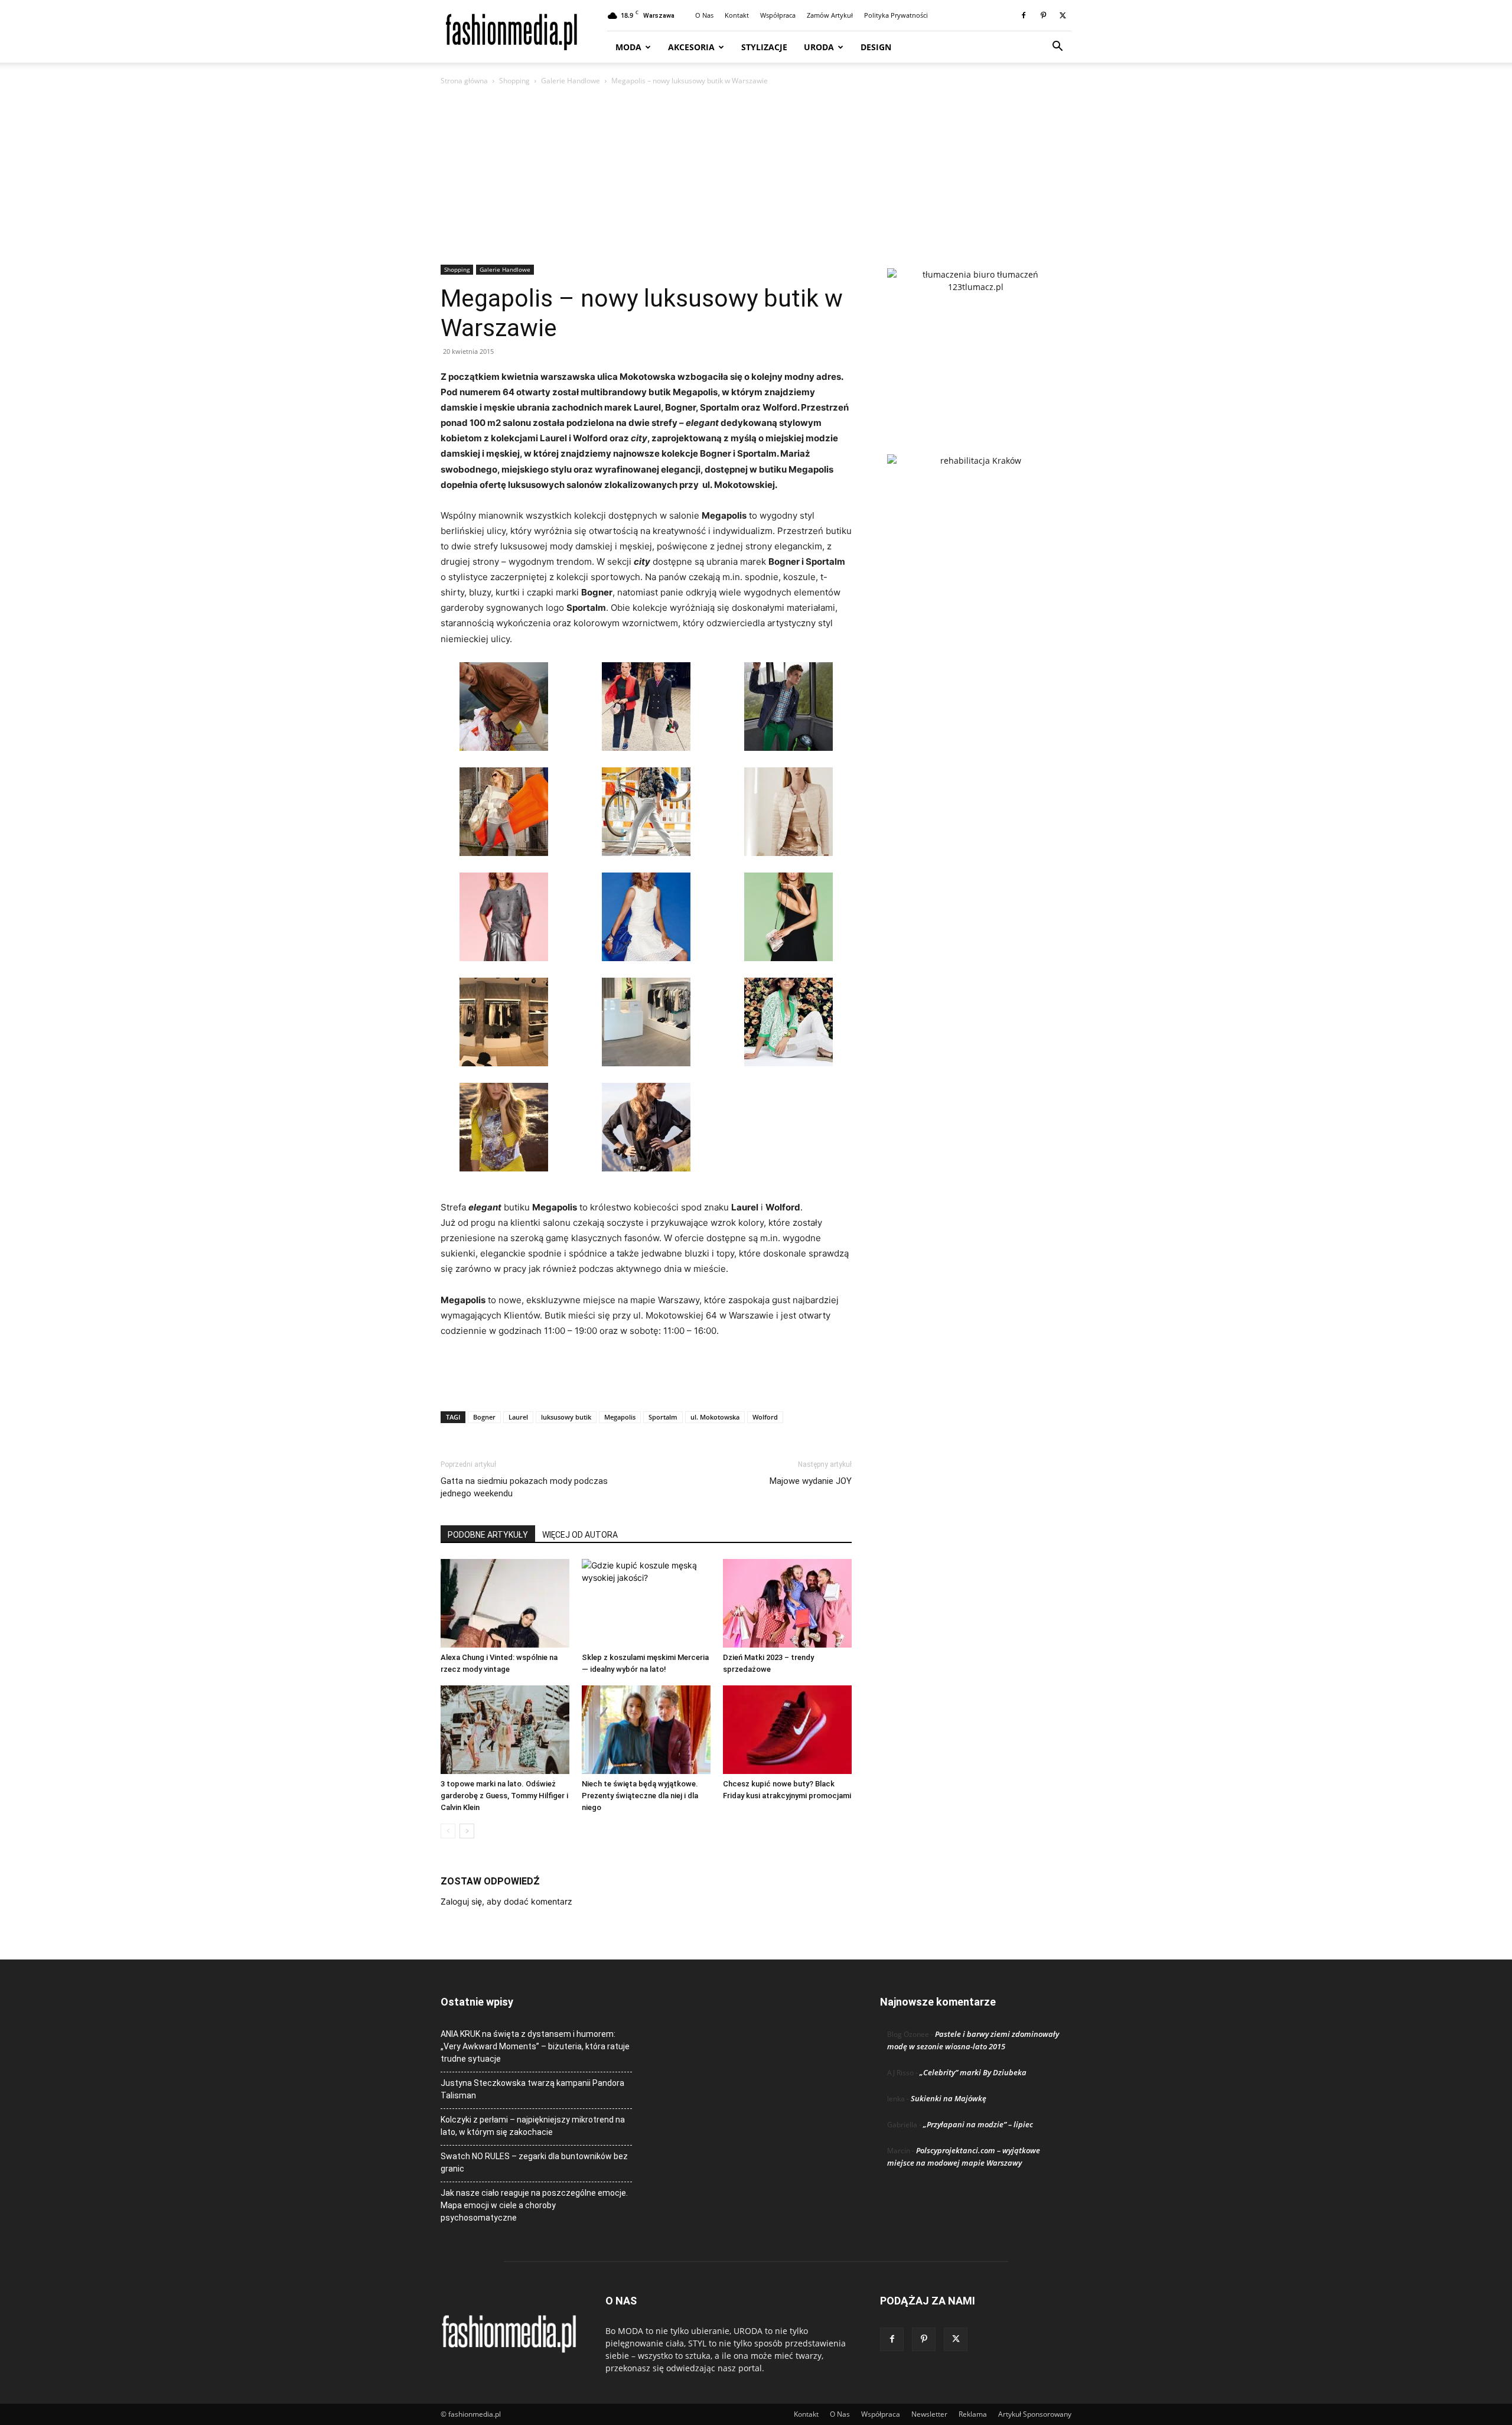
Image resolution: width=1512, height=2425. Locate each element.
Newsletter (929, 2414)
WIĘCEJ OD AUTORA (580, 1535)
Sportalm (663, 1417)
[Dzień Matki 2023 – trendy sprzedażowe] (787, 1603)
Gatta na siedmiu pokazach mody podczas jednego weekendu (524, 1487)
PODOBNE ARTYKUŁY (488, 1535)
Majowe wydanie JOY (811, 1481)
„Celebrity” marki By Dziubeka (973, 2072)
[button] (1057, 48)
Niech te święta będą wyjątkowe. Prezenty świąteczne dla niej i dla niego (640, 1796)
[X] (1063, 15)
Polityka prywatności (896, 15)
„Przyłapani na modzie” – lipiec (978, 2124)
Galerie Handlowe (571, 81)
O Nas (704, 15)
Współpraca (778, 15)
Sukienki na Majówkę (949, 2098)
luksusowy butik (566, 1417)
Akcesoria (691, 47)
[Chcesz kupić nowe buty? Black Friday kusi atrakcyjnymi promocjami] (787, 1730)
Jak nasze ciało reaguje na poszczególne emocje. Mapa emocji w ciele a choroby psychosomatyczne (534, 2205)
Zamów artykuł (830, 15)
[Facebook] (1024, 15)
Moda (628, 47)
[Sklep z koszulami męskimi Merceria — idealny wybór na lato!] (646, 1603)
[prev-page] (448, 1831)
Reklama (973, 2414)
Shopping (514, 81)
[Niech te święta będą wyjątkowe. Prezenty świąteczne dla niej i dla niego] (646, 1730)
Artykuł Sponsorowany (1035, 2414)
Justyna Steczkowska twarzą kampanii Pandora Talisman (532, 2089)
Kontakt (737, 15)
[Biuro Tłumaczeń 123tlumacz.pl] (976, 342)
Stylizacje (764, 47)
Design (876, 47)
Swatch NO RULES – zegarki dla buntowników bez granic (534, 2162)
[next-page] (467, 1831)
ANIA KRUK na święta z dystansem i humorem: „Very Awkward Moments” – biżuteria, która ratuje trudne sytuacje (535, 2046)
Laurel (518, 1417)
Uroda (819, 47)
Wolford (765, 1417)
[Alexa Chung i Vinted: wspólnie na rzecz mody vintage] (505, 1603)
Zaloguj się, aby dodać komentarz (506, 1901)
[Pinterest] (1043, 15)
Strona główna (464, 81)
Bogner (484, 1417)
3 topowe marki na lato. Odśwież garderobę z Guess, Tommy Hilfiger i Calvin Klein (504, 1796)
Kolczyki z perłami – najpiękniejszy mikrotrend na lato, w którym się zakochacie (533, 2126)
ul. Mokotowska (715, 1417)
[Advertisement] (756, 176)
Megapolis (620, 1417)
